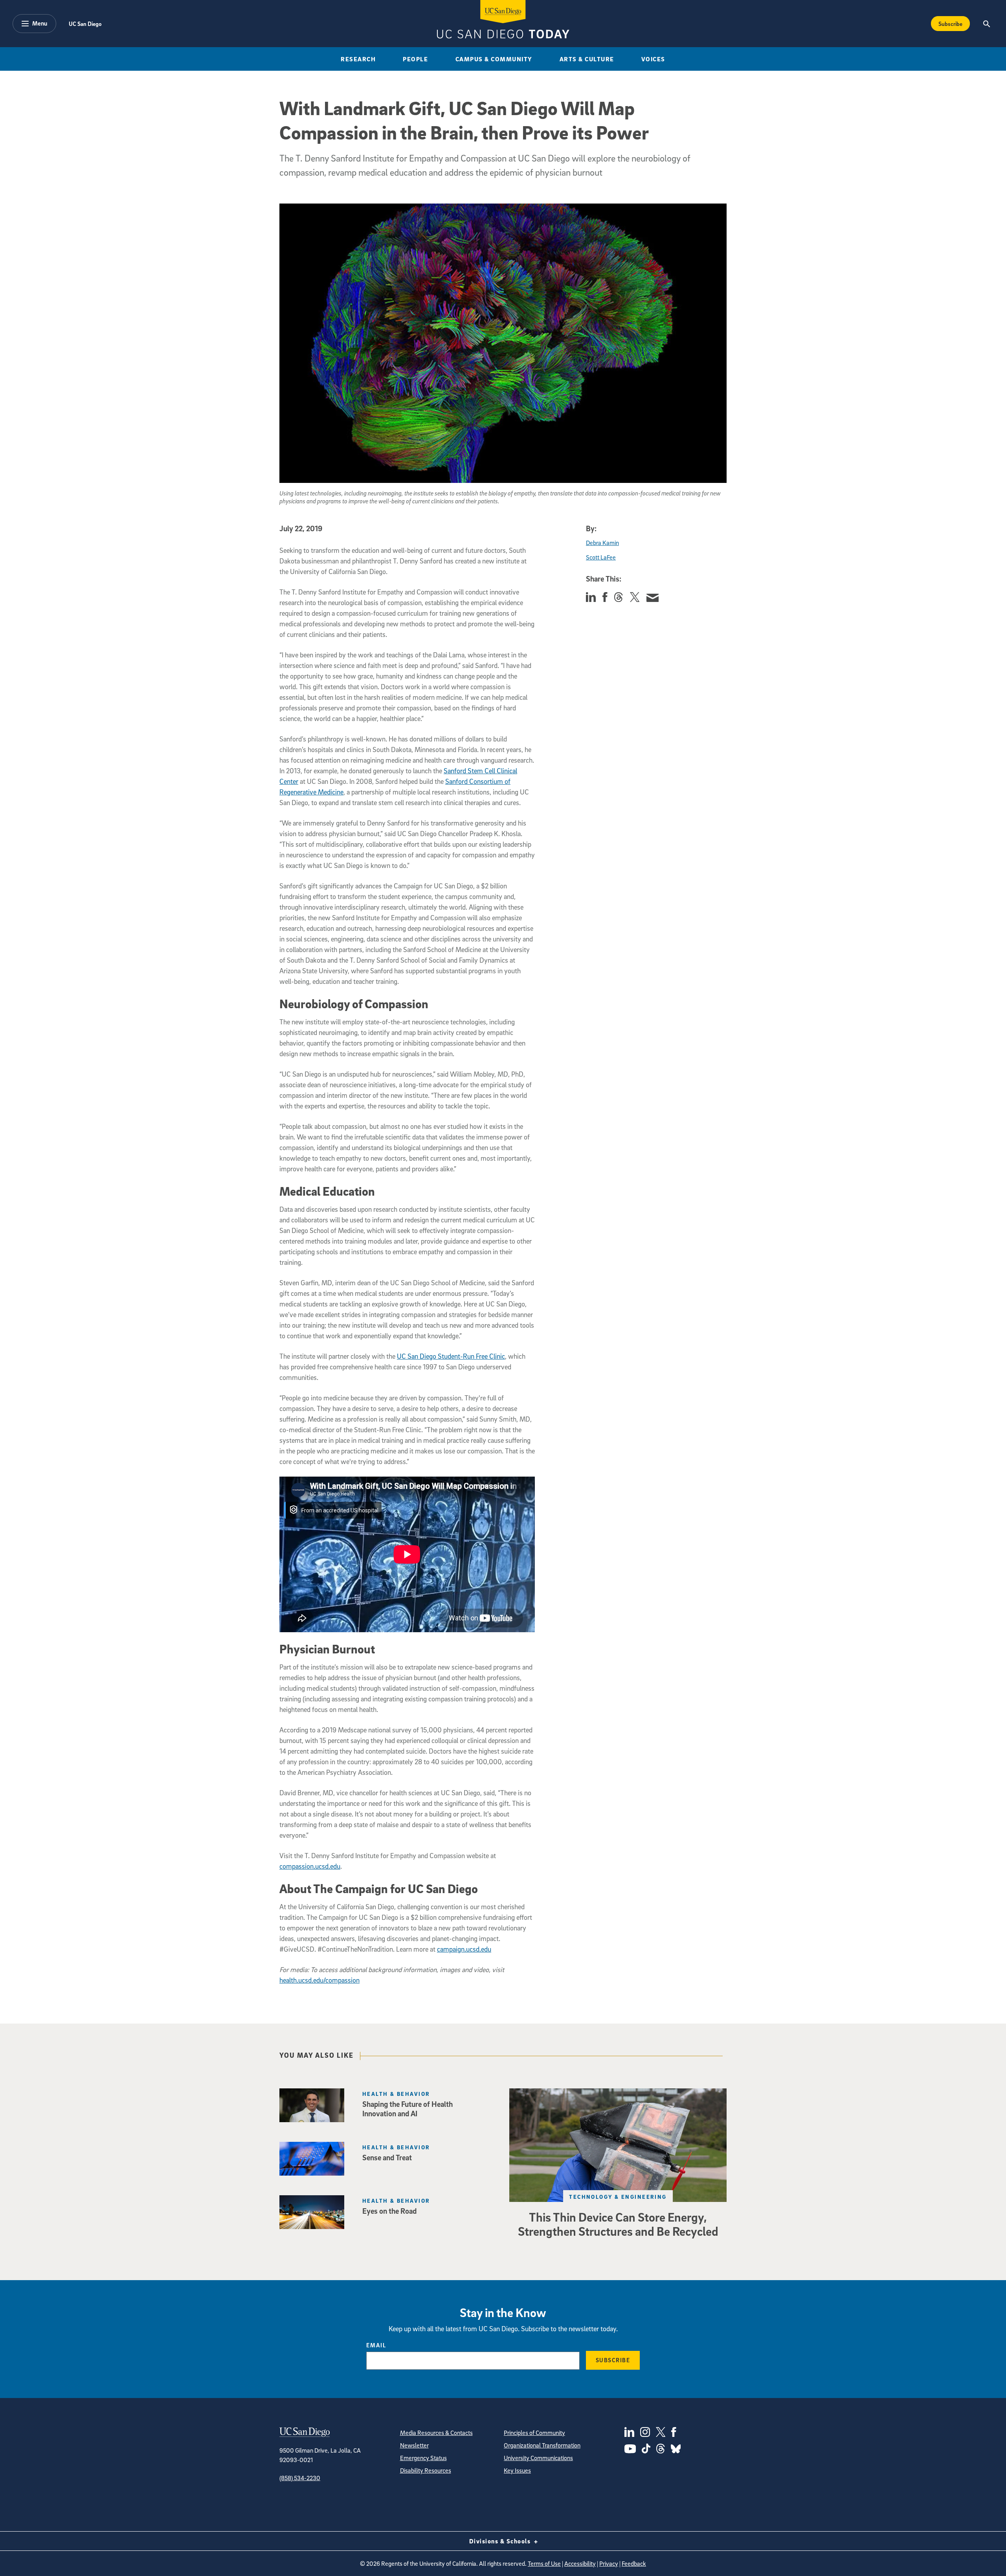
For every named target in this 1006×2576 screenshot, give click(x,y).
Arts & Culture (587, 59)
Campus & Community (494, 59)
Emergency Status (423, 2458)
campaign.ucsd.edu (464, 1949)
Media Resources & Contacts (436, 2433)
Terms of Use (544, 2563)
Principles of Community (534, 2433)
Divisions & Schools (501, 2541)
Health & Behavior (396, 2094)
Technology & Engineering (618, 2197)
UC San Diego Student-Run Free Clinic (451, 1356)
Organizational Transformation (542, 2445)
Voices (653, 59)
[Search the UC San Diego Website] (987, 24)
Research (358, 59)
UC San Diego (85, 24)
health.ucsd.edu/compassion (319, 1980)
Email (376, 2345)
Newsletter (414, 2445)
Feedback (634, 2563)
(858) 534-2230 (300, 2478)
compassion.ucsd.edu (310, 1866)
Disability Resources (426, 2470)
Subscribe (950, 24)
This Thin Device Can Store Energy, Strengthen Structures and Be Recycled (618, 2224)
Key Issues (517, 2470)
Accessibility (580, 2563)
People (415, 59)
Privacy (609, 2563)
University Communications (538, 2458)
